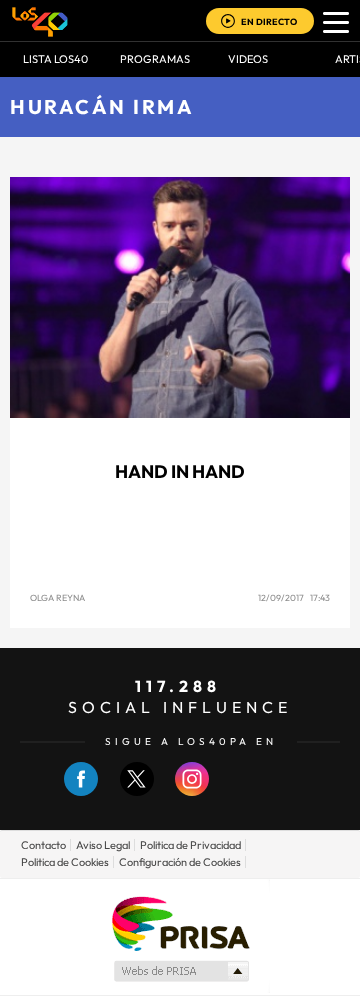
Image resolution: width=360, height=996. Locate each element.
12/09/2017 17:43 (294, 597)
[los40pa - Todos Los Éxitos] (40, 21)
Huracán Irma (102, 106)
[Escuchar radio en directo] (228, 22)
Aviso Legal (103, 845)
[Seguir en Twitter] (137, 791)
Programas (155, 59)
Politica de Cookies (65, 862)
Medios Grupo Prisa (180, 971)
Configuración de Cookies (180, 862)
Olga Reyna (57, 597)
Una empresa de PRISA (180, 922)
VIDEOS (248, 59)
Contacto (43, 845)
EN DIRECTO (269, 21)
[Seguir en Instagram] (192, 791)
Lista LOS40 (55, 59)
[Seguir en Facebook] (81, 791)
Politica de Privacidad (190, 845)
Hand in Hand (180, 471)
